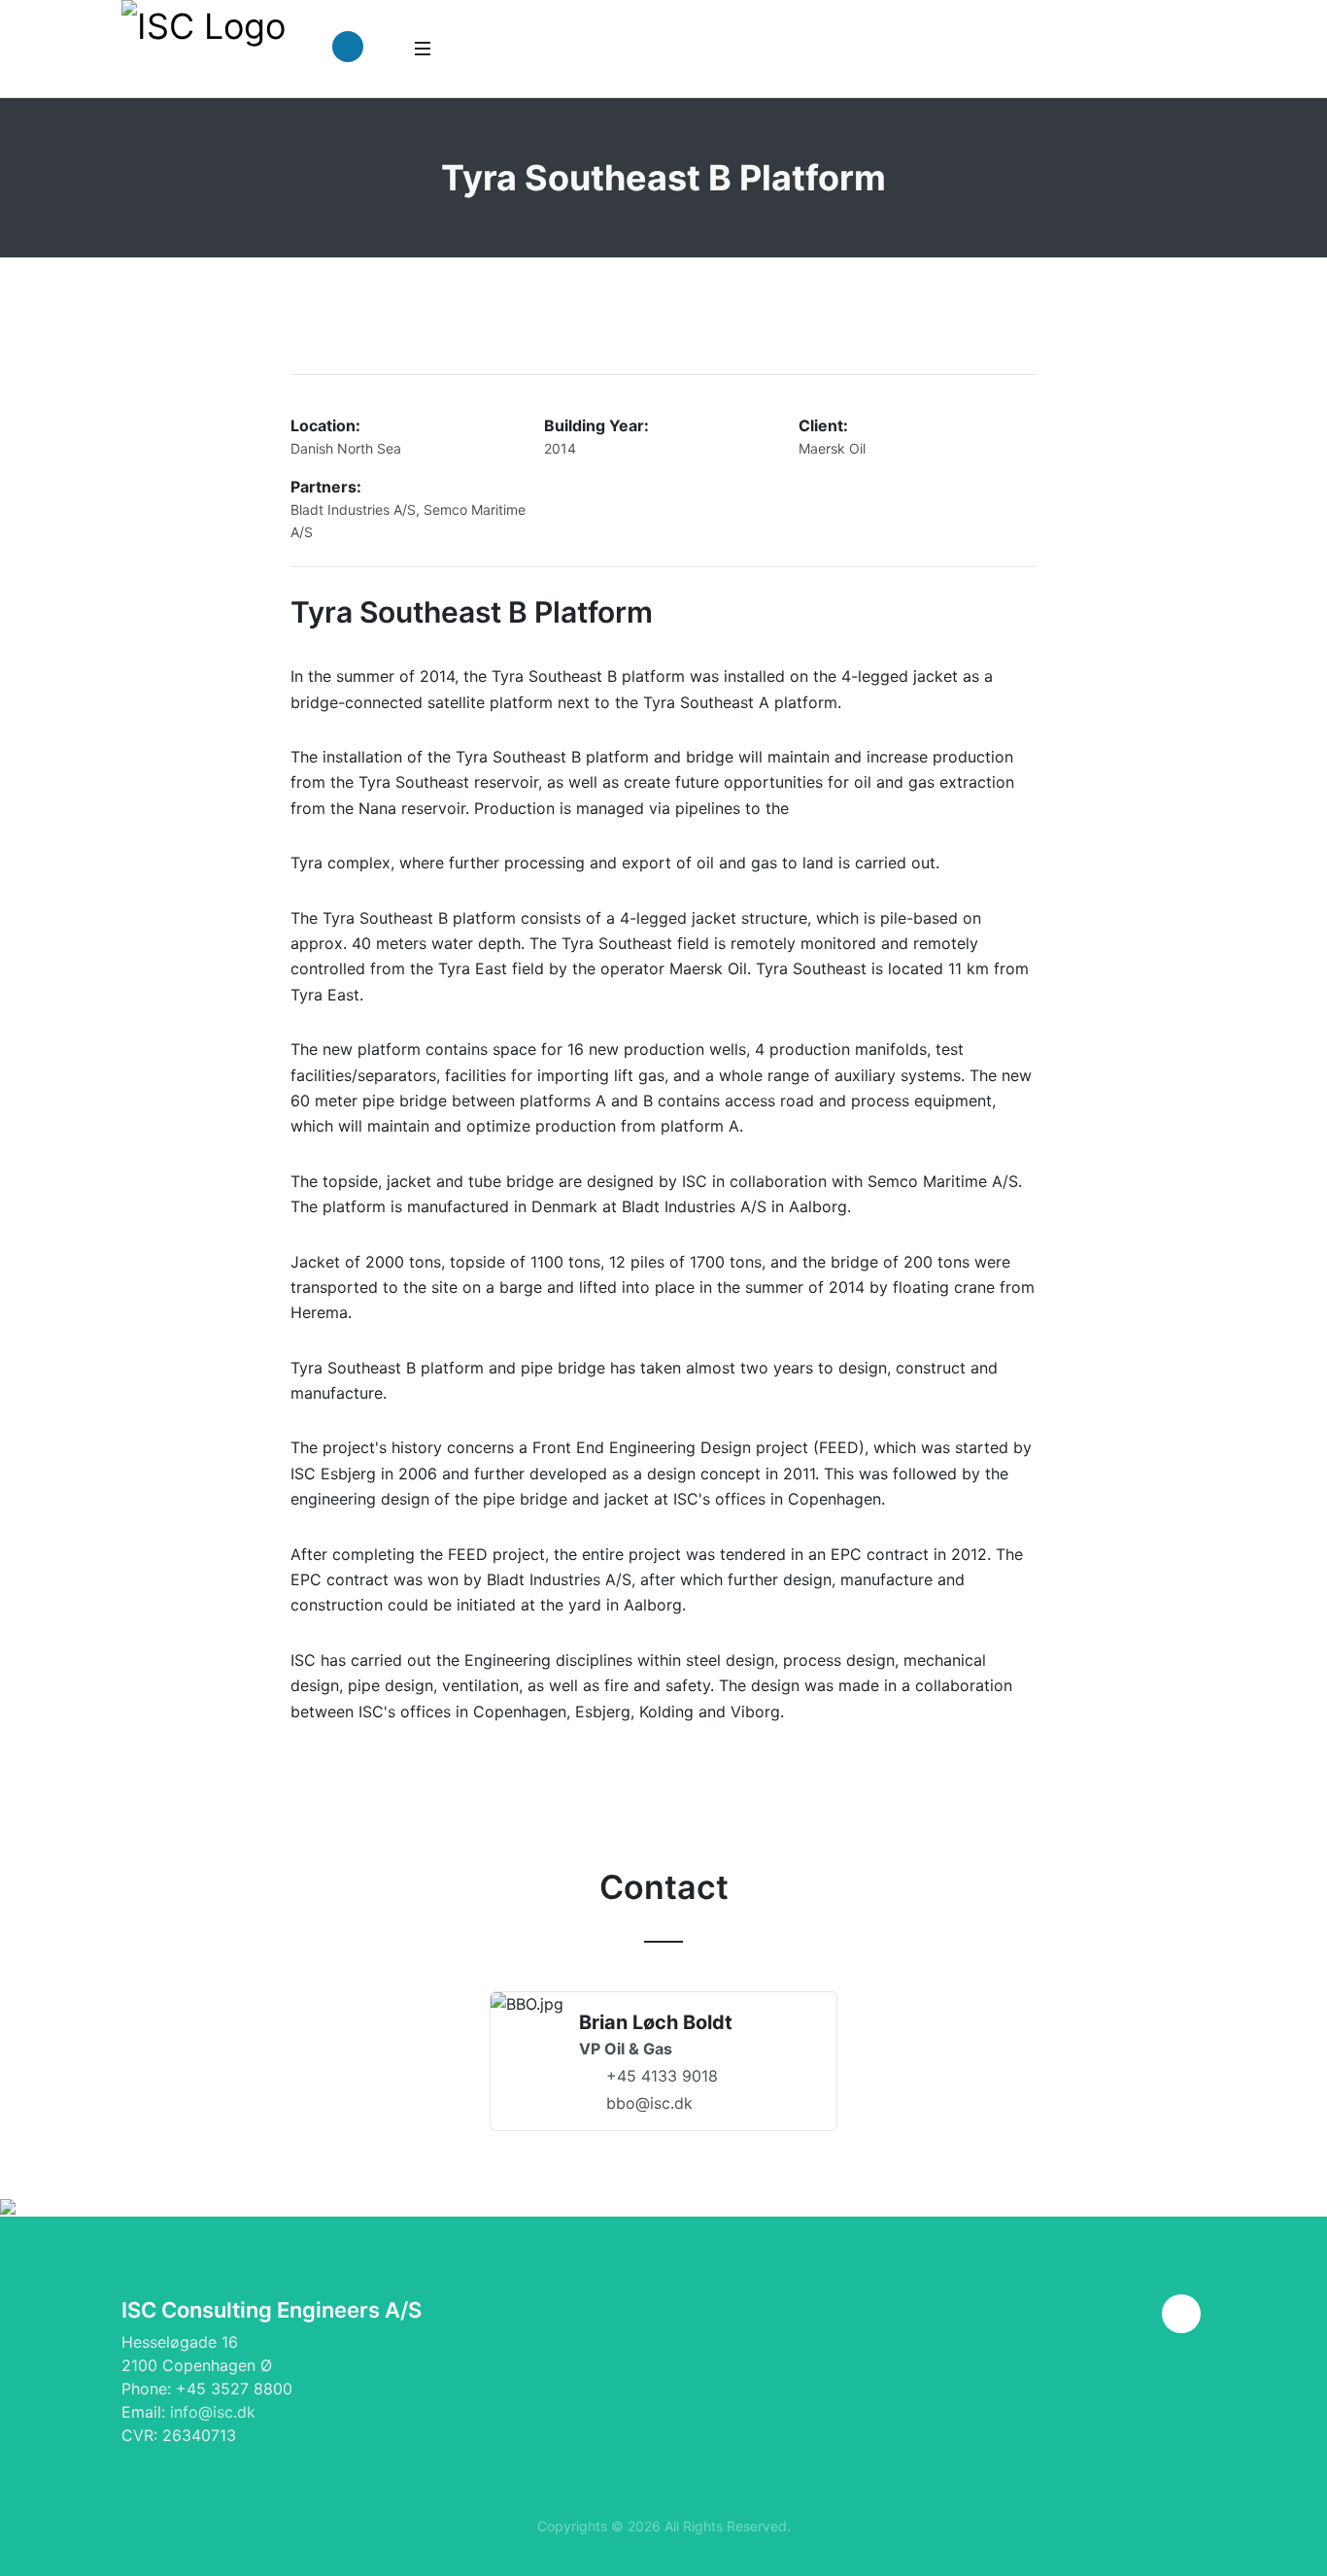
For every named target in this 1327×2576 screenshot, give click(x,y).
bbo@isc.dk (649, 2103)
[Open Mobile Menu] (423, 49)
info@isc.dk (213, 2412)
